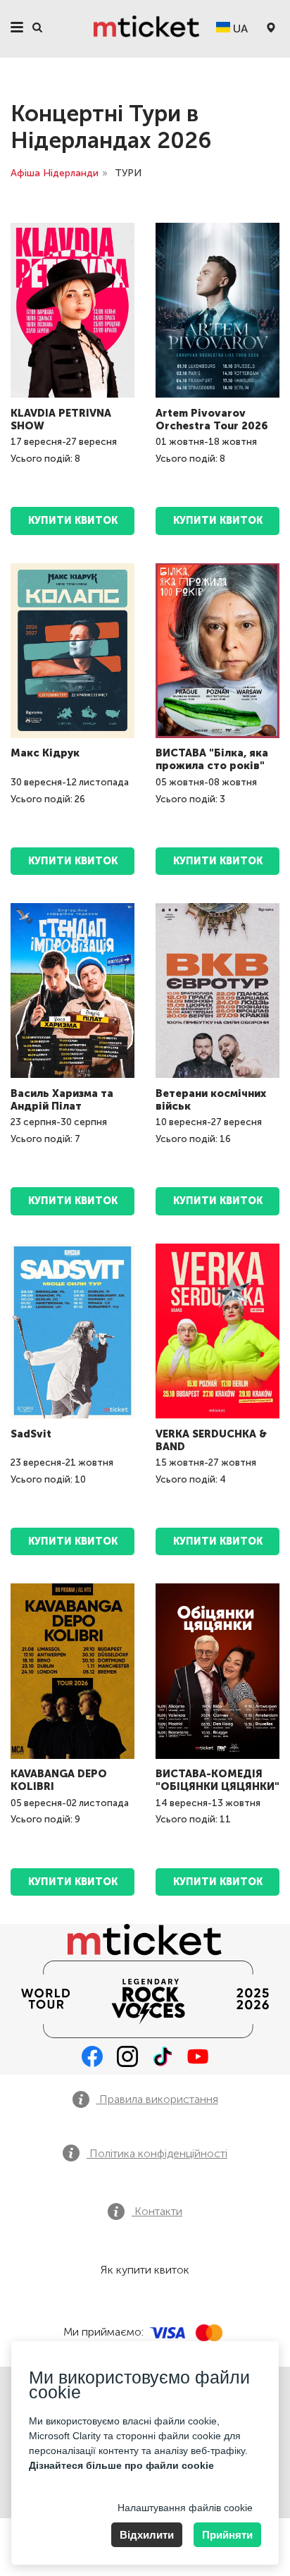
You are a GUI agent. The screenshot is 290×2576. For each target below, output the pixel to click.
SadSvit (31, 1434)
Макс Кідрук (45, 753)
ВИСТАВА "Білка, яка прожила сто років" (212, 759)
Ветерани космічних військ (211, 1100)
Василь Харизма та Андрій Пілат (62, 1100)
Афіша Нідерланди (55, 173)
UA (239, 29)
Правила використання (157, 2099)
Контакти (157, 2211)
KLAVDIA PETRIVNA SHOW (61, 419)
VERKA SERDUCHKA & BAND (211, 1440)
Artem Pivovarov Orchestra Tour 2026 (212, 419)
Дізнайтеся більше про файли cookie (121, 2465)
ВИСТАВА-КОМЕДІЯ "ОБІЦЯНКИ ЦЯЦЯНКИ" (217, 1780)
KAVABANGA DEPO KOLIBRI (59, 1780)
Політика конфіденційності (157, 2153)
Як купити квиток (145, 2270)
